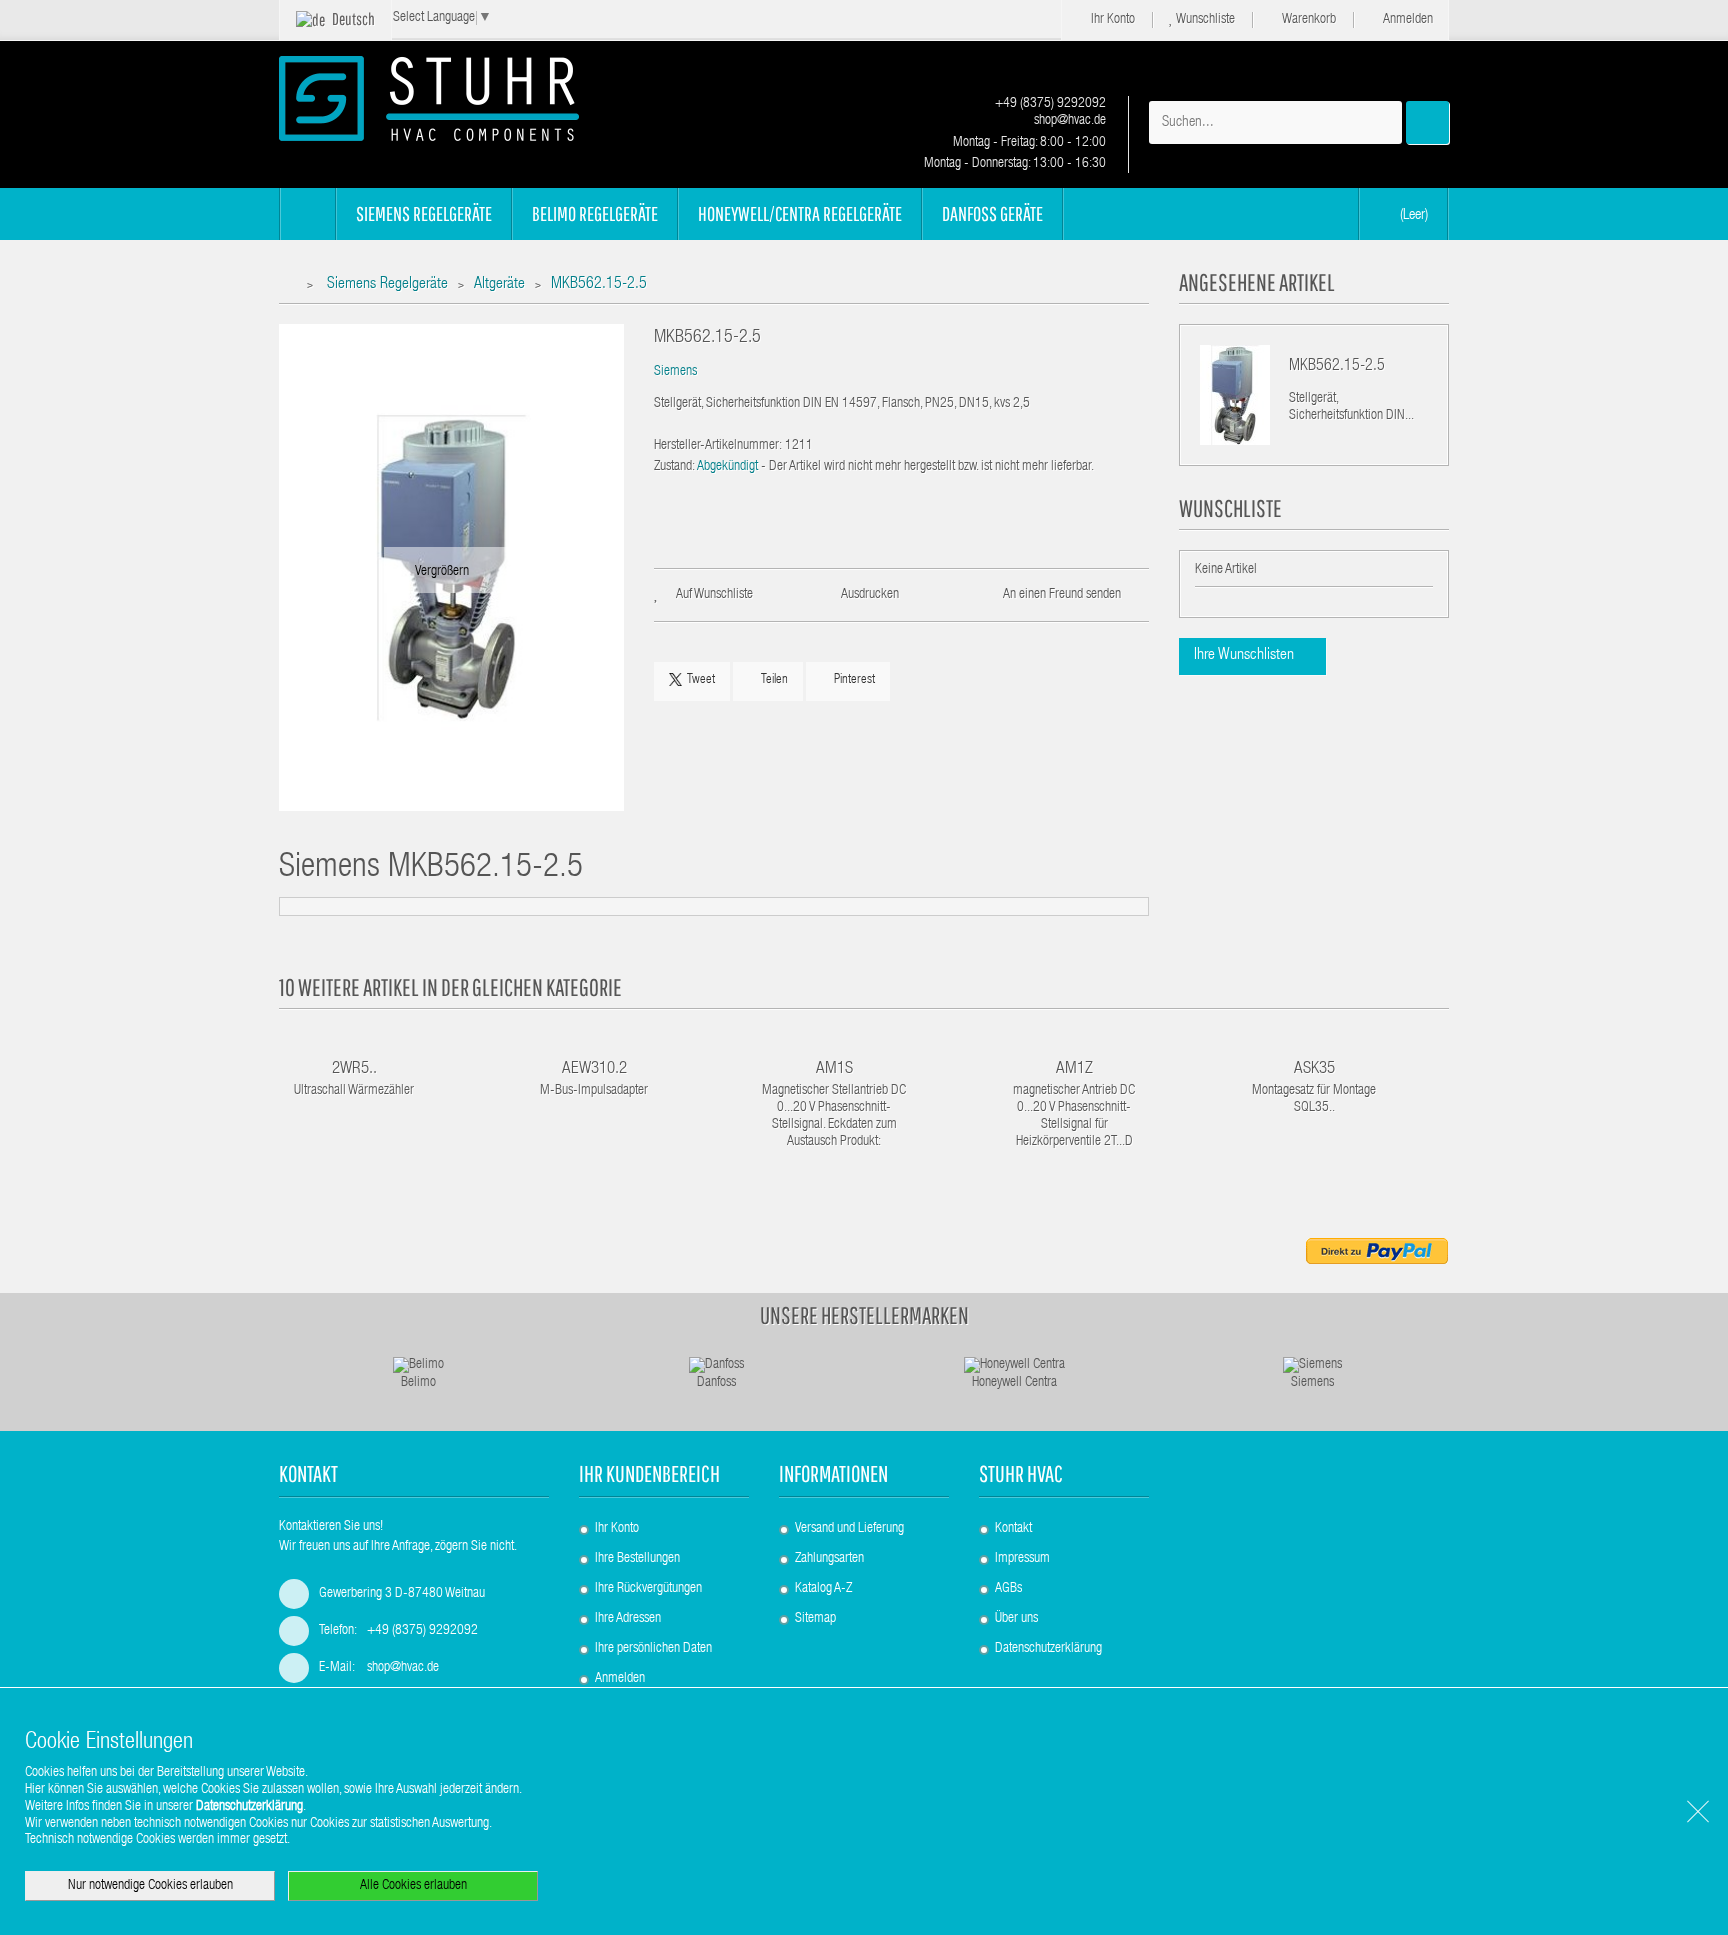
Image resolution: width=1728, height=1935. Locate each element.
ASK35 (1314, 1069)
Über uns (1016, 1619)
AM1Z (1074, 1069)
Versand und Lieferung (849, 1529)
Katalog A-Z (823, 1589)
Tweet (701, 680)
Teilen (773, 680)
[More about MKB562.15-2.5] (1235, 395)
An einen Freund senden (1062, 595)
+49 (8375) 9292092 (1049, 104)
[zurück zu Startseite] (291, 285)
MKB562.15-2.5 (1337, 367)
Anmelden (1407, 20)
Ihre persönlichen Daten (653, 1649)
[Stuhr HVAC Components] (464, 98)
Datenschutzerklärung (1048, 1649)
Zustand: (674, 467)
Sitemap (815, 1619)
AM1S (834, 1069)
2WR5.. (354, 1069)
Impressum (1022, 1559)
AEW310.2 (594, 1069)
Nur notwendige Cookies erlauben (150, 1886)
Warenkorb (1308, 20)
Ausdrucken (870, 595)
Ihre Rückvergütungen (648, 1589)
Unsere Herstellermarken (864, 1315)
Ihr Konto (1111, 20)
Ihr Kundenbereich (649, 1473)
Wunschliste (1204, 20)
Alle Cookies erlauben (413, 1886)
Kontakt (1013, 1529)
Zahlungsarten (829, 1559)
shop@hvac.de (1068, 121)
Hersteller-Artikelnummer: (718, 446)
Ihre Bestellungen (637, 1559)
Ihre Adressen (628, 1619)
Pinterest (853, 680)
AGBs (1008, 1589)
